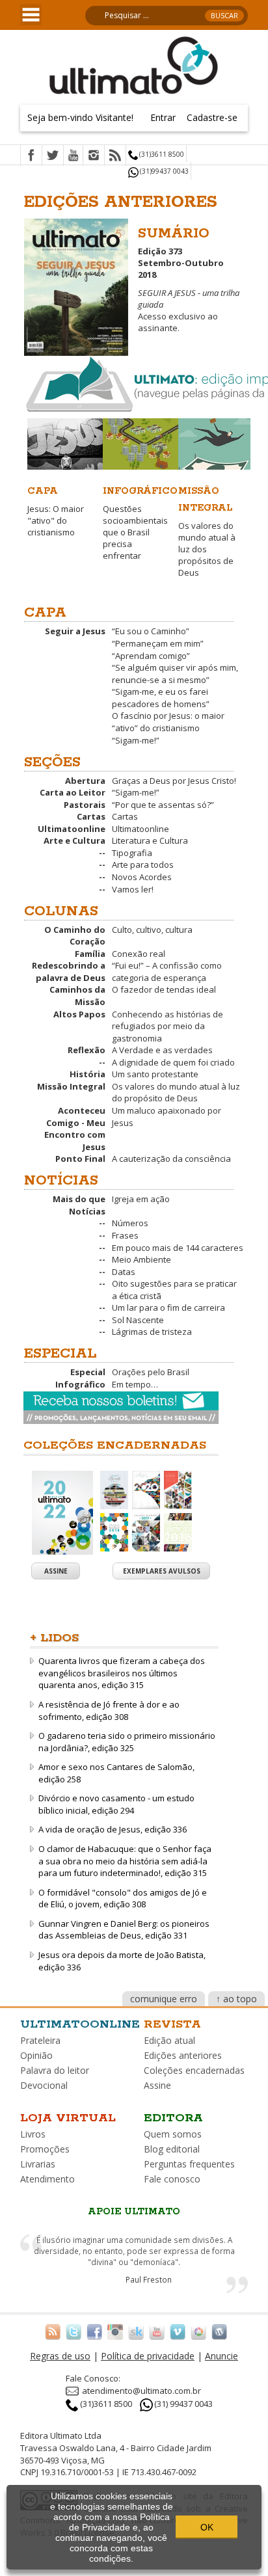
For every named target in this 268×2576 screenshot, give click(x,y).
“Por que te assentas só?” (163, 805)
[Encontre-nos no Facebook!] (94, 2331)
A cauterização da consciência (171, 1159)
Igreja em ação (141, 1199)
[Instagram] (94, 156)
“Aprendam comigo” (151, 656)
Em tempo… (135, 1384)
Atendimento (47, 2179)
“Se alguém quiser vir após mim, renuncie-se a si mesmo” (175, 674)
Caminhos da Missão (77, 996)
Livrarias (38, 2164)
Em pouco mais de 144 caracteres (178, 1248)
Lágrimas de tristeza (152, 1332)
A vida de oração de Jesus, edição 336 (113, 1829)
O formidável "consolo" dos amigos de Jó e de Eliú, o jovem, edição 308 (123, 1898)
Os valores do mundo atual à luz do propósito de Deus (176, 1093)
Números (130, 1223)
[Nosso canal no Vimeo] (178, 2331)
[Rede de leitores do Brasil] (136, 2331)
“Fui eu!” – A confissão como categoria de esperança (167, 972)
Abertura (85, 781)
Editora (173, 2118)
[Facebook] (31, 156)
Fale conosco (172, 2179)
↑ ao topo (236, 1999)
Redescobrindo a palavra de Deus (69, 972)
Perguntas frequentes (189, 2164)
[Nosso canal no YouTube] (157, 2331)
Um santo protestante (155, 1074)
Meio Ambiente (141, 1259)
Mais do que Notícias (79, 1205)
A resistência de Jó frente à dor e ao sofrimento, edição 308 (109, 1711)
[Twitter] (53, 156)
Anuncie (221, 2356)
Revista (172, 2024)
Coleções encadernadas (194, 2070)
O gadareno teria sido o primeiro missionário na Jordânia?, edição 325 (127, 1742)
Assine (56, 1571)
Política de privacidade (148, 2356)
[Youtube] (73, 156)
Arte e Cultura (74, 840)
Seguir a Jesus (75, 631)
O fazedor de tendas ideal (164, 989)
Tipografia (132, 853)
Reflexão (87, 1050)
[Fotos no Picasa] (198, 2331)
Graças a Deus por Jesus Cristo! (174, 781)
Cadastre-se (212, 117)
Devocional (44, 2085)
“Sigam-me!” (136, 740)
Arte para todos (143, 865)
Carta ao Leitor (73, 792)
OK (207, 2527)
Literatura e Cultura (150, 840)
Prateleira (40, 2040)
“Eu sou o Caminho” (151, 631)
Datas (124, 1272)
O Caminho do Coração (75, 936)
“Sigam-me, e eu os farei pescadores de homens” (161, 698)
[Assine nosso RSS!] (53, 2331)
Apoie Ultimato (134, 2212)
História (87, 1074)
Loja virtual (68, 2118)
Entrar (163, 117)
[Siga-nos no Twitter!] (74, 2331)
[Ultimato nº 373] (76, 284)
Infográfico (80, 1384)
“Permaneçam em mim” (158, 643)
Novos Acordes (142, 877)
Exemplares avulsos (162, 1571)
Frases (125, 1235)
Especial (88, 1372)
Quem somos (173, 2134)
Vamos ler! (133, 889)
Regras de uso (60, 2356)
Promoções (45, 2149)
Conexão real (139, 954)
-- (102, 853)
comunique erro (164, 1999)
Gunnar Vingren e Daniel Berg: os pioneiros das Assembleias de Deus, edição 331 (124, 1930)
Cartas (91, 816)
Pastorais (85, 805)
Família (90, 954)
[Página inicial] (134, 64)
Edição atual (169, 2040)
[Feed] (115, 156)
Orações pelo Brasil (151, 1372)
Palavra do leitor (55, 2070)
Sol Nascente (138, 1320)
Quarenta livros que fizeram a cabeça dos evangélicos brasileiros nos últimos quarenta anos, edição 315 (122, 1673)
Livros (33, 2134)
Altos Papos (79, 1014)
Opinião (36, 2055)
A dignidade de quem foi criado (173, 1062)
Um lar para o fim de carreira (168, 1308)
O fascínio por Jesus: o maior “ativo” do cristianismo (168, 722)
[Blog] (219, 2331)
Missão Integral (71, 1086)
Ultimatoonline (72, 829)
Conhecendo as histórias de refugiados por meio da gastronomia (167, 1026)
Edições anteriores (183, 2055)
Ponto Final (80, 1159)
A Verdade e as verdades (162, 1050)
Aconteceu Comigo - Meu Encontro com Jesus (75, 1129)
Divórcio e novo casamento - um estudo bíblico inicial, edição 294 (116, 1804)
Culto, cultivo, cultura (152, 930)
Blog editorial (172, 2149)
